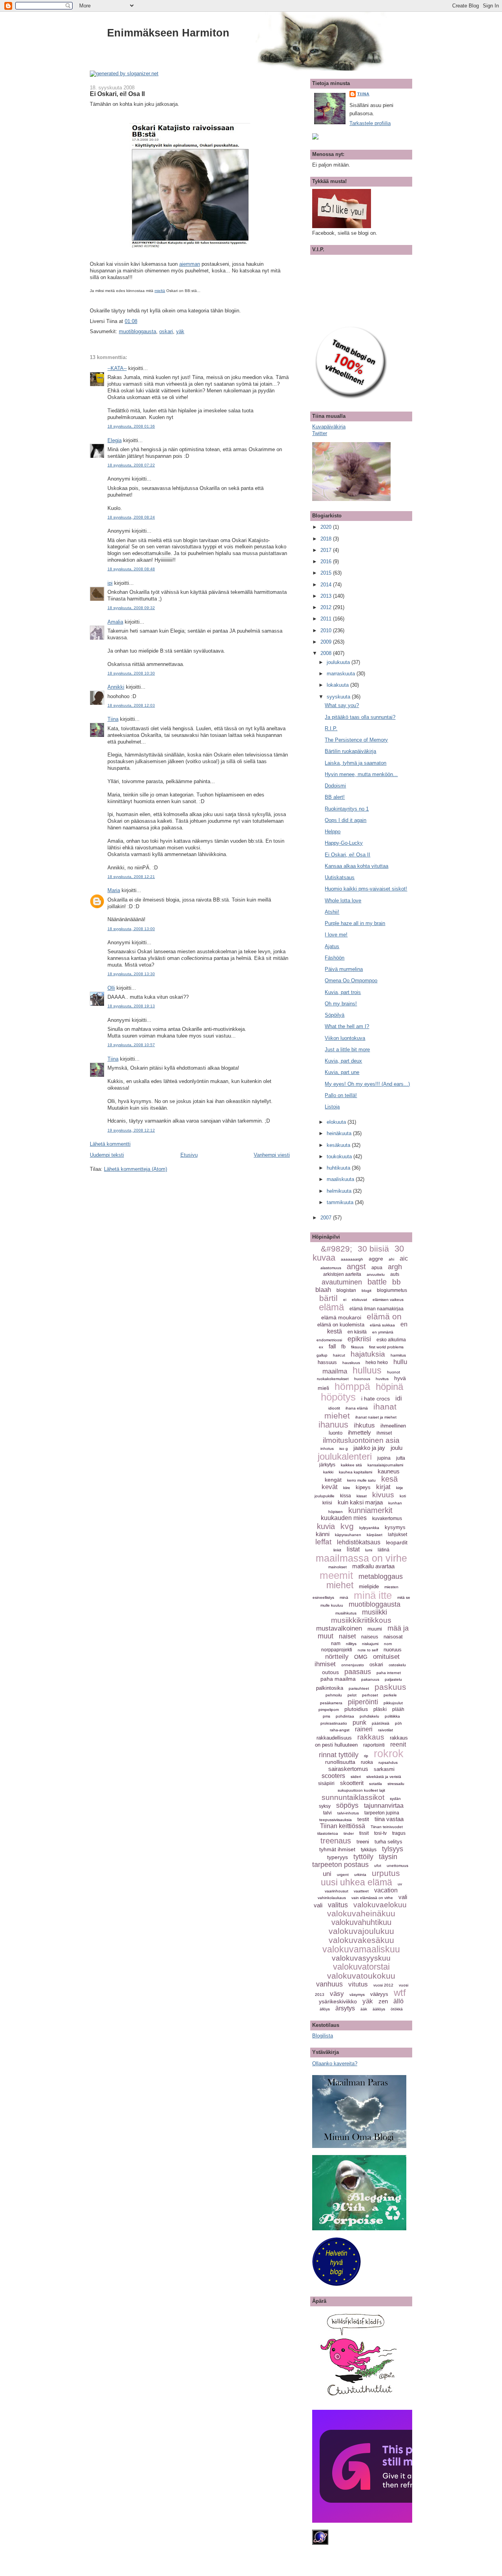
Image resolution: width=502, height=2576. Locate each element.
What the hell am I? (347, 1026)
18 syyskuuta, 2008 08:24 (131, 517)
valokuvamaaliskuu (361, 1949)
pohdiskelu (369, 1716)
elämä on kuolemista (341, 1325)
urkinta (360, 1875)
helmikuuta (340, 1191)
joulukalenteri (345, 1456)
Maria (114, 890)
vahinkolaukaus (332, 1898)
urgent (343, 1875)
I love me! (336, 935)
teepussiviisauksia (336, 1820)
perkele (390, 1695)
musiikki (375, 1612)
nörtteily (337, 1657)
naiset (347, 1636)
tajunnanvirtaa (384, 1806)
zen (383, 2001)
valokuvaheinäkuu (361, 1913)
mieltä (160, 291)
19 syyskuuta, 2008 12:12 (131, 1130)
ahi (391, 1259)
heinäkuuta (340, 1133)
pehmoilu (334, 1695)
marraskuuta (342, 674)
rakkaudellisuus (334, 1738)
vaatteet (361, 1891)
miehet (340, 1585)
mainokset (337, 1567)
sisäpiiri (326, 1783)
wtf (400, 1993)
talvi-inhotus (348, 1813)
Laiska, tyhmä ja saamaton (356, 763)
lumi (369, 1550)
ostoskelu (397, 1665)
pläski (380, 1709)
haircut (339, 1355)
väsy (337, 1994)
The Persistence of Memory (356, 740)
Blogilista (323, 2036)
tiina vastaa (389, 1819)
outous (330, 1672)
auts (395, 1274)
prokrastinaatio (334, 1723)
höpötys (338, 1397)
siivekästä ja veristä (384, 1777)
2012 (327, 607)
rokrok (389, 1754)
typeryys (337, 1857)
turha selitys (388, 1842)
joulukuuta (339, 662)
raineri (364, 1729)
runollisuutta (340, 1762)
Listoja (332, 1107)
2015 (327, 573)
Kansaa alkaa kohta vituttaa (356, 866)
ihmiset (384, 1433)
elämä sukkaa (382, 1325)
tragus (399, 1833)
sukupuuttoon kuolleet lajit (361, 1790)
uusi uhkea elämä (356, 1882)
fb (343, 1347)
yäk (180, 331)
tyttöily (363, 1857)
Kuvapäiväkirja (329, 427)
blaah (323, 1290)
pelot (352, 1695)
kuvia (326, 1526)
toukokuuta (340, 1156)
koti (403, 1496)
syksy (325, 1806)
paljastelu (393, 1679)
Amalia (115, 622)
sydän (395, 1799)
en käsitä (357, 1332)
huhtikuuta (339, 1168)
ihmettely (359, 1432)
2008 (327, 653)
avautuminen (342, 1282)
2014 (327, 585)
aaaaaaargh (352, 1259)
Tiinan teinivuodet (387, 1827)
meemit (336, 1575)
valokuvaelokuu (380, 1905)
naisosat (393, 1637)
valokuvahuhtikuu (361, 1922)
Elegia (115, 440)
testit (363, 1819)
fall (332, 1346)
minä (344, 1597)
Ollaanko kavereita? (335, 2064)
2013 (327, 596)
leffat (323, 1542)
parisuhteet (359, 1688)
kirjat (383, 1487)
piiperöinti (363, 1702)
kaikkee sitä (351, 1465)
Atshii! (332, 912)
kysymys (395, 1527)
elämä (331, 1307)
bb (397, 1282)
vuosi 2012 (383, 1985)
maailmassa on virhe (361, 1558)
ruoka (367, 1762)
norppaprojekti (337, 1650)
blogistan (346, 1290)
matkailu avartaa (373, 1566)
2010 (327, 630)
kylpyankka (369, 1528)
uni (327, 1874)
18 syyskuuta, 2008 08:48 (131, 569)
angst (356, 1266)
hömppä (352, 1386)
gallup (322, 1355)
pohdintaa (345, 1716)
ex (321, 1347)
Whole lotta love (343, 901)
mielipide (369, 1586)
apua (377, 1268)
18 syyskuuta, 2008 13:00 (131, 929)
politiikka (392, 1716)
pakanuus (370, 1679)
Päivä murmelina (344, 969)
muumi (375, 1629)
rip (366, 1756)
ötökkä (397, 2009)
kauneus (389, 1471)
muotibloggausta (137, 331)
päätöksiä (381, 1723)
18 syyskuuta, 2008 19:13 (131, 1006)
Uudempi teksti (107, 1155)
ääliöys (379, 2009)
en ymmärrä (383, 1332)
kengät (333, 1480)
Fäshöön (335, 958)
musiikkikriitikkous (361, 1620)
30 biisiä (373, 1249)
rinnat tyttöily (339, 1755)
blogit (366, 1291)
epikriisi (359, 1339)
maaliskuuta (341, 1179)
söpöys (347, 1805)
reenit (398, 1744)
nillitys (351, 1644)
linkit (337, 1550)
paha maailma (338, 1679)
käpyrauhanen (348, 1535)
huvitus (382, 1379)
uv (400, 1884)
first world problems (386, 1347)
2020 (327, 527)
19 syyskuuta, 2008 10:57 (131, 1045)
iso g (344, 1449)
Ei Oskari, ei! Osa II (117, 94)
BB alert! (335, 797)
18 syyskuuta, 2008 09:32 (131, 608)
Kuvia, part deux (343, 1061)
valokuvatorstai (361, 1967)
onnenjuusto (353, 1665)
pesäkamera (331, 1703)
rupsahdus (388, 1762)
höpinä (389, 1387)
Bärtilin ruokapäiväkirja (350, 751)
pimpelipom (329, 1710)
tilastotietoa (328, 1833)
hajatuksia (368, 1354)
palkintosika (330, 1688)
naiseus (370, 1637)
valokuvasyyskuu (361, 1958)
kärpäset (375, 1535)
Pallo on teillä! (341, 1095)
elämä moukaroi (341, 1317)
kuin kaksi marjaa (360, 1502)
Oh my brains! (341, 1004)
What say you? (342, 705)
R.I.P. (331, 728)
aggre (376, 1259)
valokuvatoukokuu (361, 1976)
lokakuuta (338, 685)
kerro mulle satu (361, 1480)
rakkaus (371, 1737)
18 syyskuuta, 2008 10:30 (131, 673)
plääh (398, 1709)
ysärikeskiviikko (338, 2001)
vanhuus (329, 1984)
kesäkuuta (339, 1145)
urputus (386, 1873)
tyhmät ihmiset (337, 1849)
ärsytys (345, 2008)
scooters (333, 1776)
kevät (330, 1487)
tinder (349, 1833)
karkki (328, 1472)
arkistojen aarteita (342, 1274)
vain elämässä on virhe (372, 1898)
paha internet (389, 1673)
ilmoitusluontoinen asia (361, 1440)
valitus (338, 1905)
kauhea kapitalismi (356, 1472)
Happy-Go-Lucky (344, 843)
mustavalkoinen (339, 1628)
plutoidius (356, 1709)
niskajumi (370, 1644)
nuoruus (393, 1650)
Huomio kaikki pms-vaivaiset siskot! (366, 889)
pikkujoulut (393, 1703)
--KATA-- (117, 368)
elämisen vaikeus (388, 1300)
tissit (364, 1833)
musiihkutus (346, 1613)
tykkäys (369, 1850)
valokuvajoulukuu (361, 1931)
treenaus (336, 1841)
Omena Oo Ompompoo (351, 981)
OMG (361, 1657)
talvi (327, 1813)
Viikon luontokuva (345, 1038)
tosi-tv (380, 1833)
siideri (356, 1777)
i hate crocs (376, 1399)
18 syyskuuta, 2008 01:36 (131, 426)
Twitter (320, 433)
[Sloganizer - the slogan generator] (124, 73)
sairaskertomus (348, 1769)
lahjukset (397, 1535)
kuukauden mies (344, 1518)
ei (345, 1300)
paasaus (358, 1672)
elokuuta (337, 1122)
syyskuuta (339, 697)
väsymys (357, 1995)
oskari (166, 331)
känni (323, 1534)
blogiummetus (392, 1290)
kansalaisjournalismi (385, 1465)
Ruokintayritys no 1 (347, 809)
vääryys (379, 1994)
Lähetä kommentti (110, 1144)
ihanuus (333, 1425)
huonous (362, 1379)
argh (395, 1267)
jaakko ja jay (369, 1448)
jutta (401, 1458)
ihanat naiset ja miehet (376, 1417)
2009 (327, 642)
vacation (386, 1890)
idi (399, 1398)
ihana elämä (357, 1408)
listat (353, 1549)
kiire (347, 1488)
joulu (397, 1448)
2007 (327, 1218)
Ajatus (332, 946)
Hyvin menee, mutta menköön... (361, 774)
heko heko (377, 1362)
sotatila (376, 1784)
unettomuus (397, 1866)
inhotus (327, 1449)
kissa (346, 1496)
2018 (327, 539)
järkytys (327, 1465)
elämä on (384, 1316)
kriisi (327, 1503)
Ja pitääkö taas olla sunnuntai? (360, 717)
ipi (110, 583)
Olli (111, 988)
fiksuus (357, 1347)
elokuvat (359, 1300)
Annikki (116, 687)
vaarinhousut (336, 1891)
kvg (347, 1526)
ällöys (325, 2009)
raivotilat (386, 1730)
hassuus (327, 1362)
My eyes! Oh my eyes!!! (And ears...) (367, 1084)
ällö (398, 2001)
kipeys (363, 1487)
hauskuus (351, 1363)
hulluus (367, 1370)
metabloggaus (381, 1576)
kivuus (383, 1495)
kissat (362, 1496)
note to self (368, 1650)
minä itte (373, 1595)
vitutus (358, 1984)
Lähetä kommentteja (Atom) (136, 1169)
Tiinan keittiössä (343, 1826)
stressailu (396, 1784)
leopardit (397, 1542)
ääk (364, 2009)
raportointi (374, 1745)
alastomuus (331, 1268)
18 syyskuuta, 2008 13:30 (131, 974)
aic (404, 1258)
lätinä (384, 1550)
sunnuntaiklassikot (353, 1797)
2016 (327, 561)
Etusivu (189, 1155)
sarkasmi (384, 1769)
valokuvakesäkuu (361, 1940)
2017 (327, 550)
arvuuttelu (376, 1274)
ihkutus (364, 1425)
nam (336, 1644)
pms (326, 1716)
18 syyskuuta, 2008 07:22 (131, 465)
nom (388, 1644)
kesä (389, 1479)
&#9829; (336, 1249)
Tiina (113, 719)
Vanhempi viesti (272, 1155)
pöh (398, 1723)
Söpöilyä (335, 1015)
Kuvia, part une (342, 1072)
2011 (327, 619)
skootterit (352, 1783)
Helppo (333, 832)
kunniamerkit (370, 1510)
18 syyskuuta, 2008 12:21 (131, 877)
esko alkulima (391, 1340)
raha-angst (340, 1730)
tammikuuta (341, 1202)
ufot (378, 1866)
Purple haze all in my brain (355, 923)
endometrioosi (329, 1340)
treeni (363, 1842)
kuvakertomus (387, 1518)
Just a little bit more (347, 1049)
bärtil (328, 1298)
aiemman (190, 264)
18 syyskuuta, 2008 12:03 (131, 705)
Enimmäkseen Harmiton (168, 33)
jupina (384, 1458)
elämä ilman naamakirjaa (376, 1309)
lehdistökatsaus (359, 1542)
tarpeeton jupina (382, 1813)
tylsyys (393, 1849)
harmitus (398, 1355)
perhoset (370, 1695)
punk (359, 1722)
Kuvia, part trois (343, 992)
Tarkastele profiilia (370, 123)
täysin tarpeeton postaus (355, 1861)
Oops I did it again (346, 820)
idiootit (334, 1408)
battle (377, 1282)
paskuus (390, 1687)
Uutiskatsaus (340, 877)
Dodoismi (335, 786)
